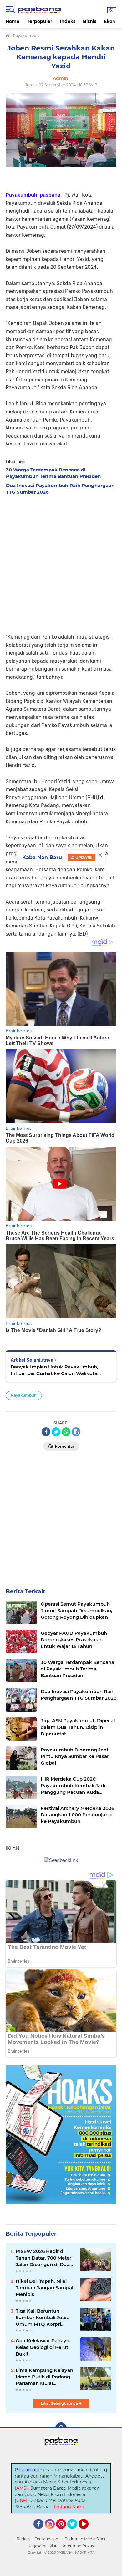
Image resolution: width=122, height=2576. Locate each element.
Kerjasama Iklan (43, 2546)
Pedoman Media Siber (85, 2539)
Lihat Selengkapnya (60, 2403)
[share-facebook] (46, 1432)
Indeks (68, 21)
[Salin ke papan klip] (76, 1432)
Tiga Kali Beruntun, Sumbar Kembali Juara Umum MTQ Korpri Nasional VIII (43, 2318)
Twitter (75, 2532)
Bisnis (90, 21)
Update (83, 857)
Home (13, 21)
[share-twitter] (56, 1432)
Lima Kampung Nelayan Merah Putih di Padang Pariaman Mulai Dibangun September (44, 2377)
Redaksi (24, 2539)
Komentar (64, 1446)
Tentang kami (48, 2539)
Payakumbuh (24, 1395)
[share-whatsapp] (66, 1432)
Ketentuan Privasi (78, 2546)
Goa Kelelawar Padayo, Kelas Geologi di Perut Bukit (43, 2347)
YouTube (88, 2532)
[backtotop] (61, 2428)
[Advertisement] (61, 562)
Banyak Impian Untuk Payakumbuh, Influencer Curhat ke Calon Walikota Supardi (54, 1370)
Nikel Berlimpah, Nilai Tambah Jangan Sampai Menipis (44, 2288)
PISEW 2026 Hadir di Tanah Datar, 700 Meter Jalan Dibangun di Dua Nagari (43, 2258)
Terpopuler (40, 21)
